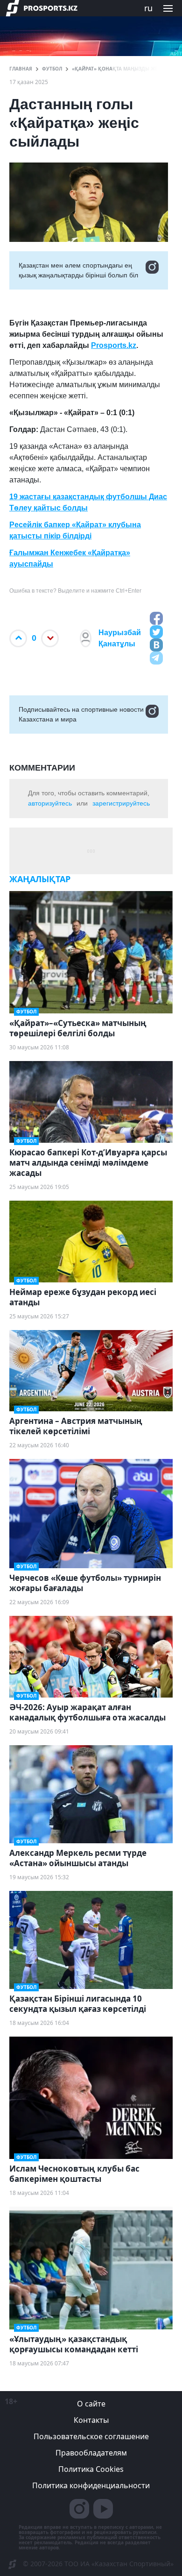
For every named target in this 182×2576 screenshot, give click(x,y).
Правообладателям (91, 2453)
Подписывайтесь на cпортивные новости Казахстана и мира (81, 714)
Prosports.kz (114, 345)
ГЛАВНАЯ (21, 69)
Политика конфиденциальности (91, 2485)
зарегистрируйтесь (121, 803)
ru (148, 8)
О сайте (91, 2404)
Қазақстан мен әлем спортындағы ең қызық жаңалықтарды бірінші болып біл (78, 270)
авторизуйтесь (50, 803)
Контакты (91, 2420)
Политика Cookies (91, 2469)
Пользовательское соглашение (91, 2436)
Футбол (52, 69)
